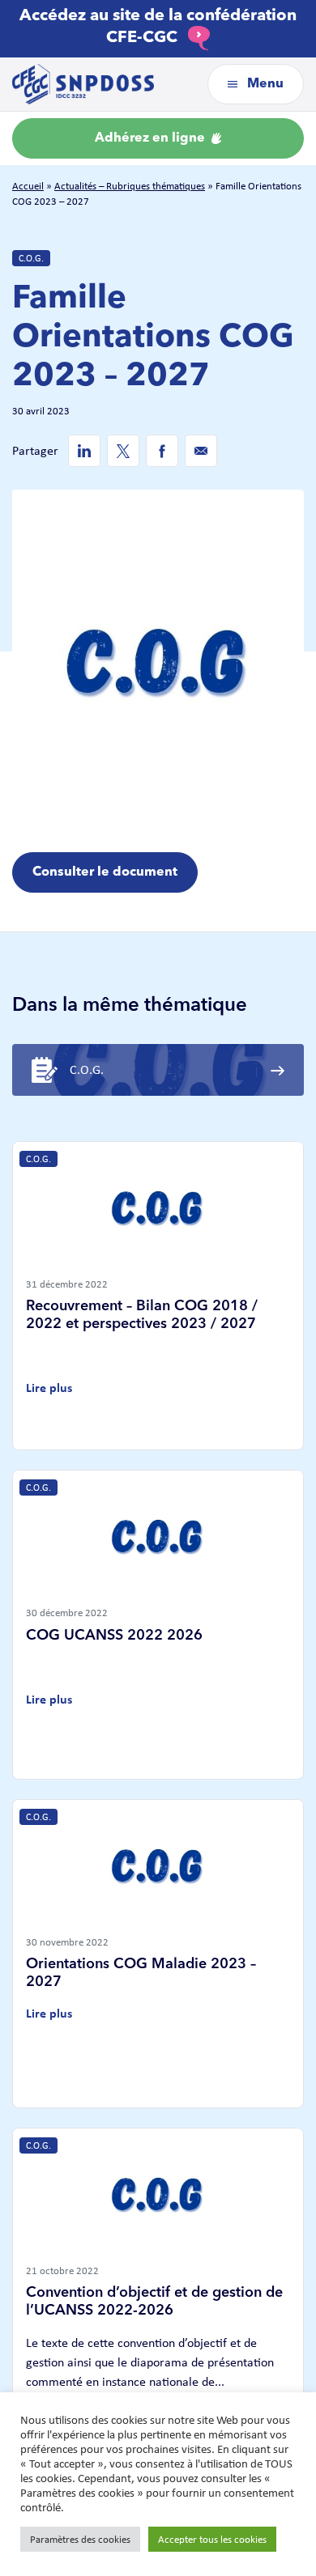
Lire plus (49, 1388)
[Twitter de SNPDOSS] (123, 451)
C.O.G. (31, 258)
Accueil (28, 186)
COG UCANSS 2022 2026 (114, 1636)
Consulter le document (105, 872)
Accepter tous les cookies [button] (212, 2539)
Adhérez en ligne (152, 138)
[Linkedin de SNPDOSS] (84, 451)
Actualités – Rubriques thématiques (130, 186)
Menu (264, 84)
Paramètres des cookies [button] (80, 2539)
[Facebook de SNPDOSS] (162, 451)
